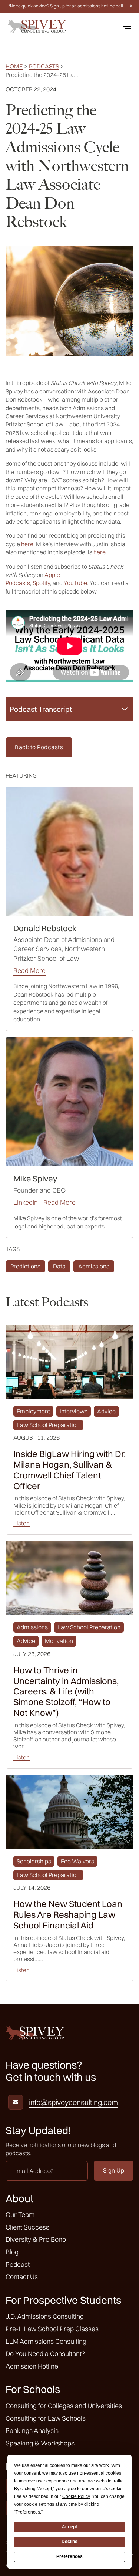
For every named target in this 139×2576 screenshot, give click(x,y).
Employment (33, 1411)
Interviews (74, 1411)
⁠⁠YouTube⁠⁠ (75, 583)
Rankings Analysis (32, 2430)
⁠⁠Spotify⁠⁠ (41, 583)
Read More (29, 971)
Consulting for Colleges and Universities (64, 2406)
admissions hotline (96, 6)
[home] (37, 26)
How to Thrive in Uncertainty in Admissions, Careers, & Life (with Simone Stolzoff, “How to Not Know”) (66, 1691)
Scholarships (34, 1861)
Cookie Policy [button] (76, 2496)
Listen (21, 1523)
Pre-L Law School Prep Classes (52, 2329)
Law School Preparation (48, 1425)
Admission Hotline (32, 2366)
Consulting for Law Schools (46, 2418)
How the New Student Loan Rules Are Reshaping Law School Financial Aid (68, 1914)
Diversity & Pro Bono (36, 2239)
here (27, 544)
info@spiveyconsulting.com (73, 2102)
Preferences (69, 2556)
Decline (69, 2542)
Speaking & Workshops (40, 2443)
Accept (69, 2527)
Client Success (27, 2227)
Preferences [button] (28, 2512)
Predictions (25, 1266)
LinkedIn (26, 1203)
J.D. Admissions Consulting (45, 2316)
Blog (12, 2252)
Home (14, 66)
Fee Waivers (77, 1861)
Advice (106, 1411)
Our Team (20, 2215)
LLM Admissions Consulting (46, 2341)
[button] (127, 26)
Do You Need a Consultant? (45, 2354)
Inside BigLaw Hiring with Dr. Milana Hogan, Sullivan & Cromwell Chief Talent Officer (69, 1470)
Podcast (18, 2264)
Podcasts (44, 66)
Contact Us (22, 2277)
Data (59, 1266)
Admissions (94, 1266)
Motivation (59, 1641)
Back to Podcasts (39, 747)
